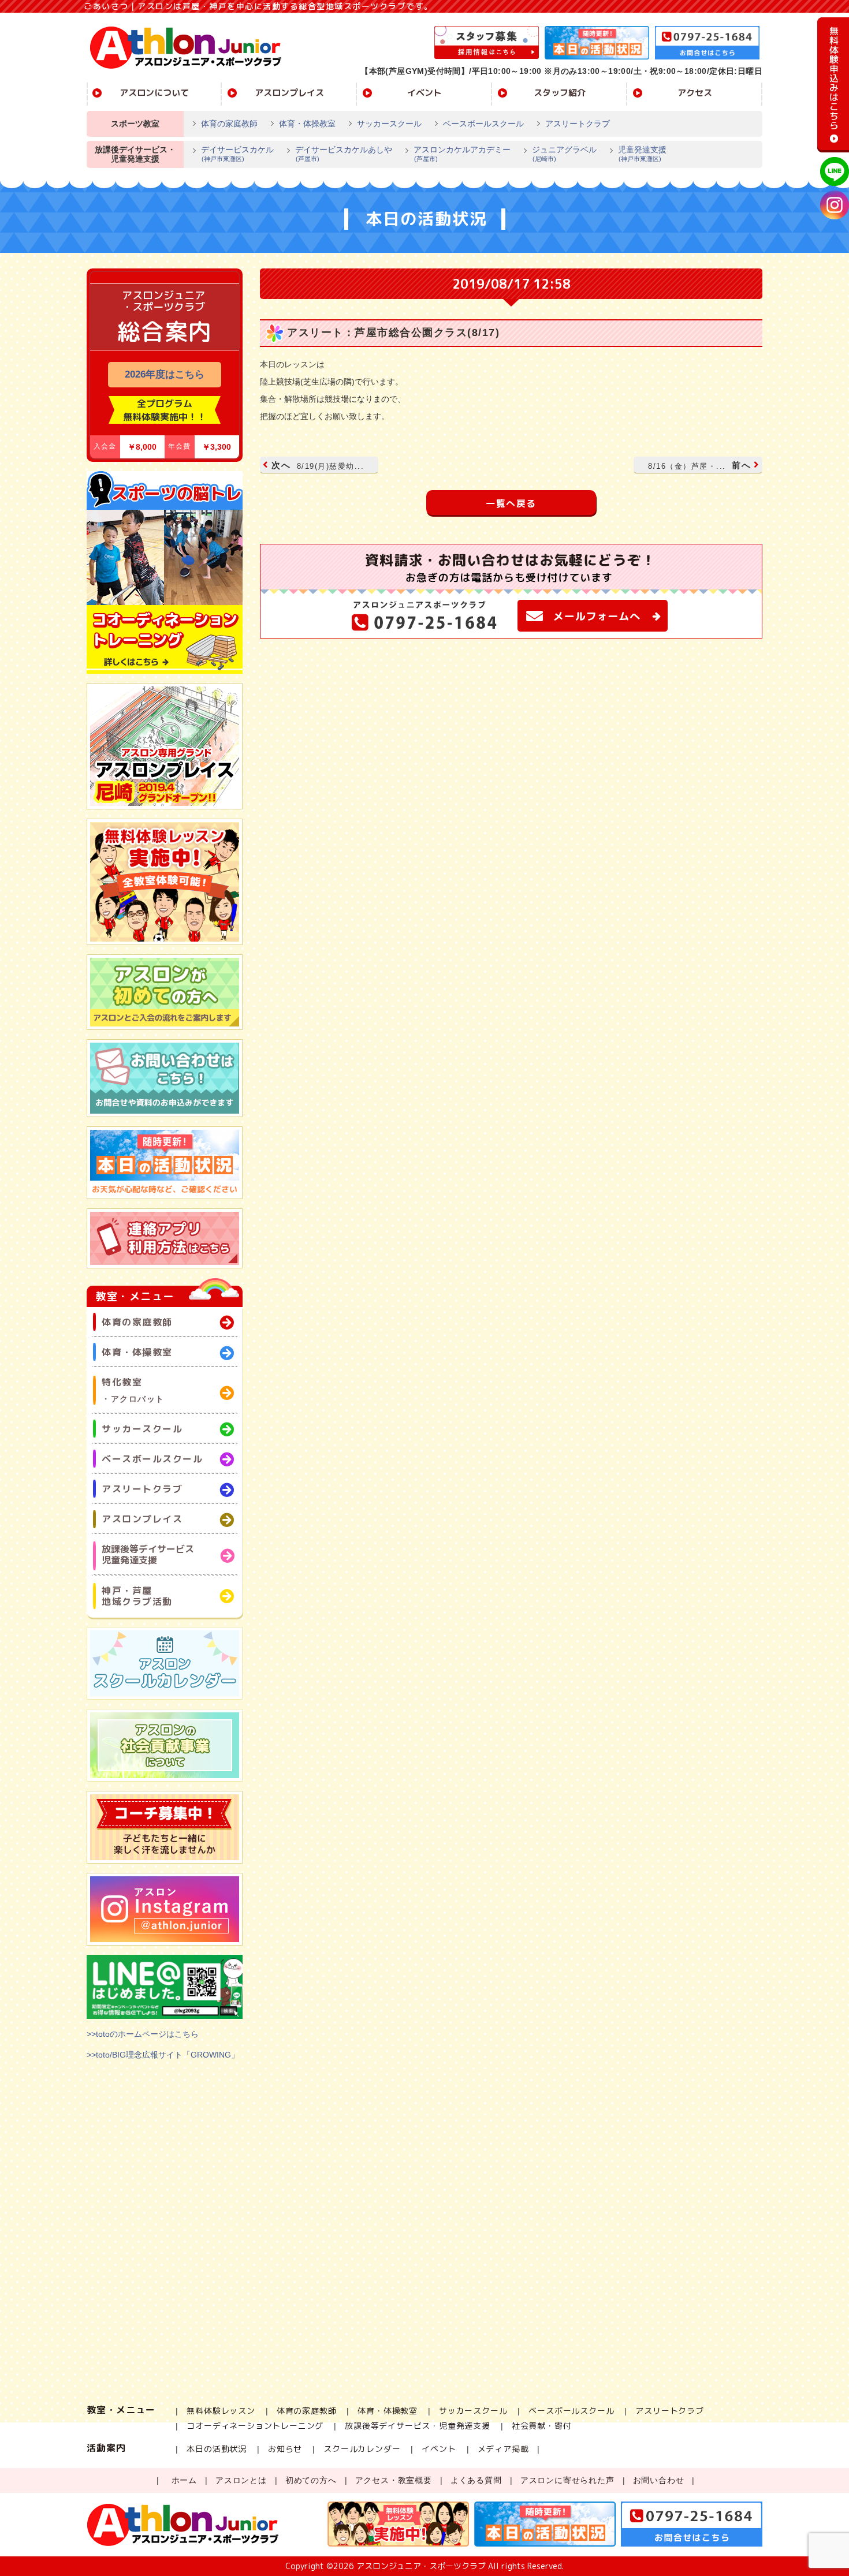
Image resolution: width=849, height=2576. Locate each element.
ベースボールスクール (483, 124)
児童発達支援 (642, 154)
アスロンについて (154, 93)
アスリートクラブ (578, 124)
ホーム (184, 2480)
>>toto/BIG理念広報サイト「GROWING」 (163, 2055)
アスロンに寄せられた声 (567, 2480)
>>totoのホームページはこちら (143, 2034)
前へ (699, 465)
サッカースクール (389, 124)
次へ (318, 465)
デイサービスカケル (237, 154)
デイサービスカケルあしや (344, 154)
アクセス (695, 93)
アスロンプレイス (289, 93)
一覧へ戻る (511, 503)
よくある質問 (476, 2480)
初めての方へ (311, 2480)
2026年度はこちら (165, 374)
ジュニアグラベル (564, 154)
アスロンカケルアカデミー (462, 154)
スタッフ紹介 (560, 93)
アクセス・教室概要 (394, 2480)
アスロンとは (241, 2480)
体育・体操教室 (307, 124)
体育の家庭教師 (229, 124)
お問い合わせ (659, 2480)
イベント (425, 93)
